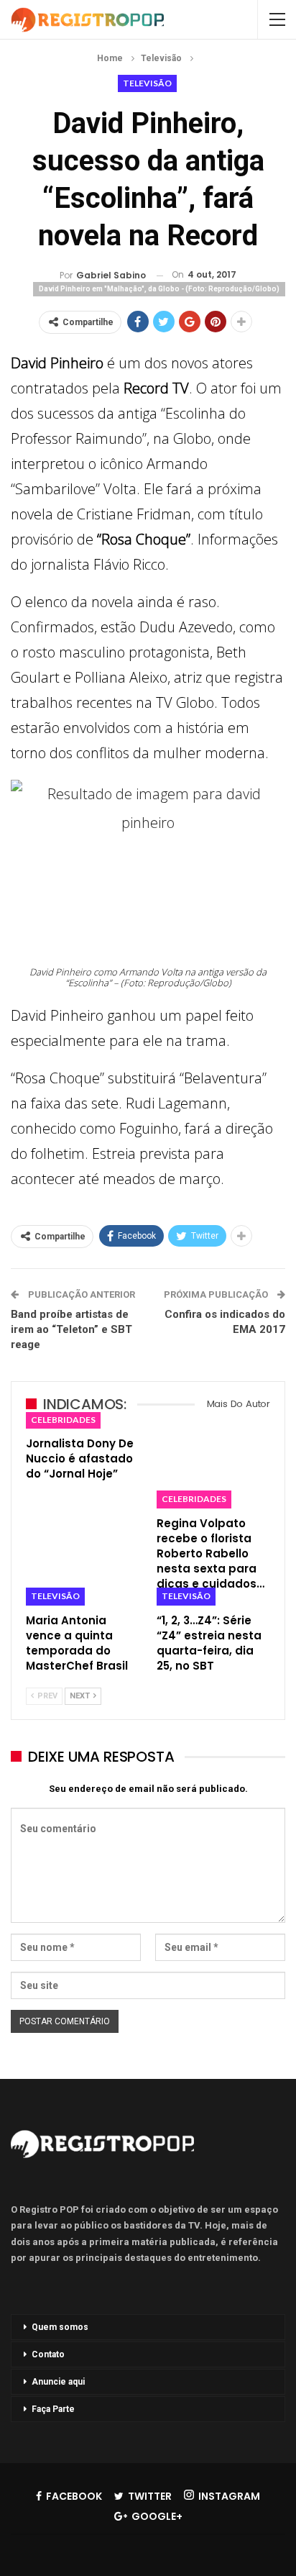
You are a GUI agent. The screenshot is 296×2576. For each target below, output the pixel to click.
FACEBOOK (74, 2496)
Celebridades (63, 1420)
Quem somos (60, 2327)
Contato (48, 2354)
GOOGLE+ (157, 2516)
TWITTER (150, 2496)
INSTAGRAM (229, 2496)
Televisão (147, 83)
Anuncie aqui (58, 2382)
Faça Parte (53, 2409)
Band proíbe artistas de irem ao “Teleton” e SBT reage (71, 1329)
